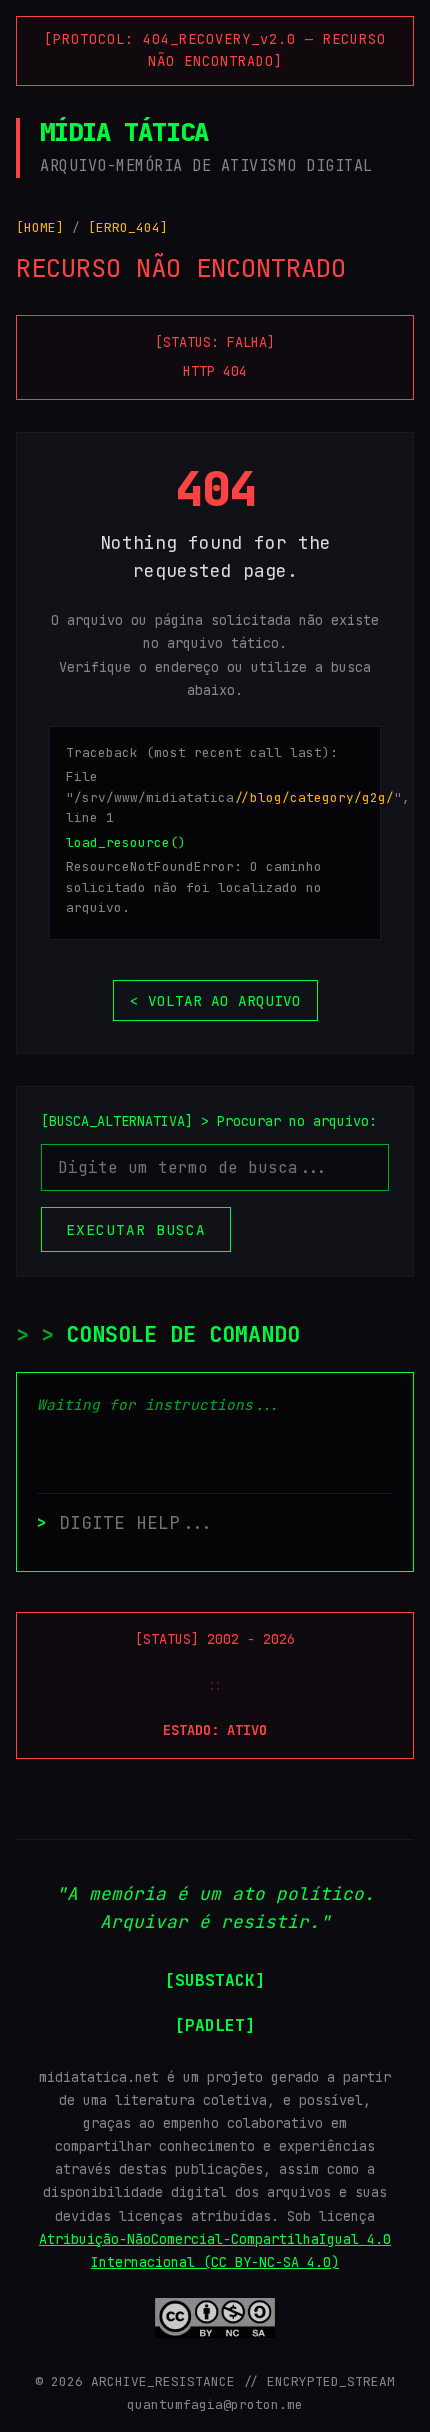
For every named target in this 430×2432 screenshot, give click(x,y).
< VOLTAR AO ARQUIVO (215, 1000)
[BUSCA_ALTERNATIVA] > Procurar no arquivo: (209, 1121)
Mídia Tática (124, 132)
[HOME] (40, 227)
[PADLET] (215, 2025)
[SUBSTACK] (215, 1980)
